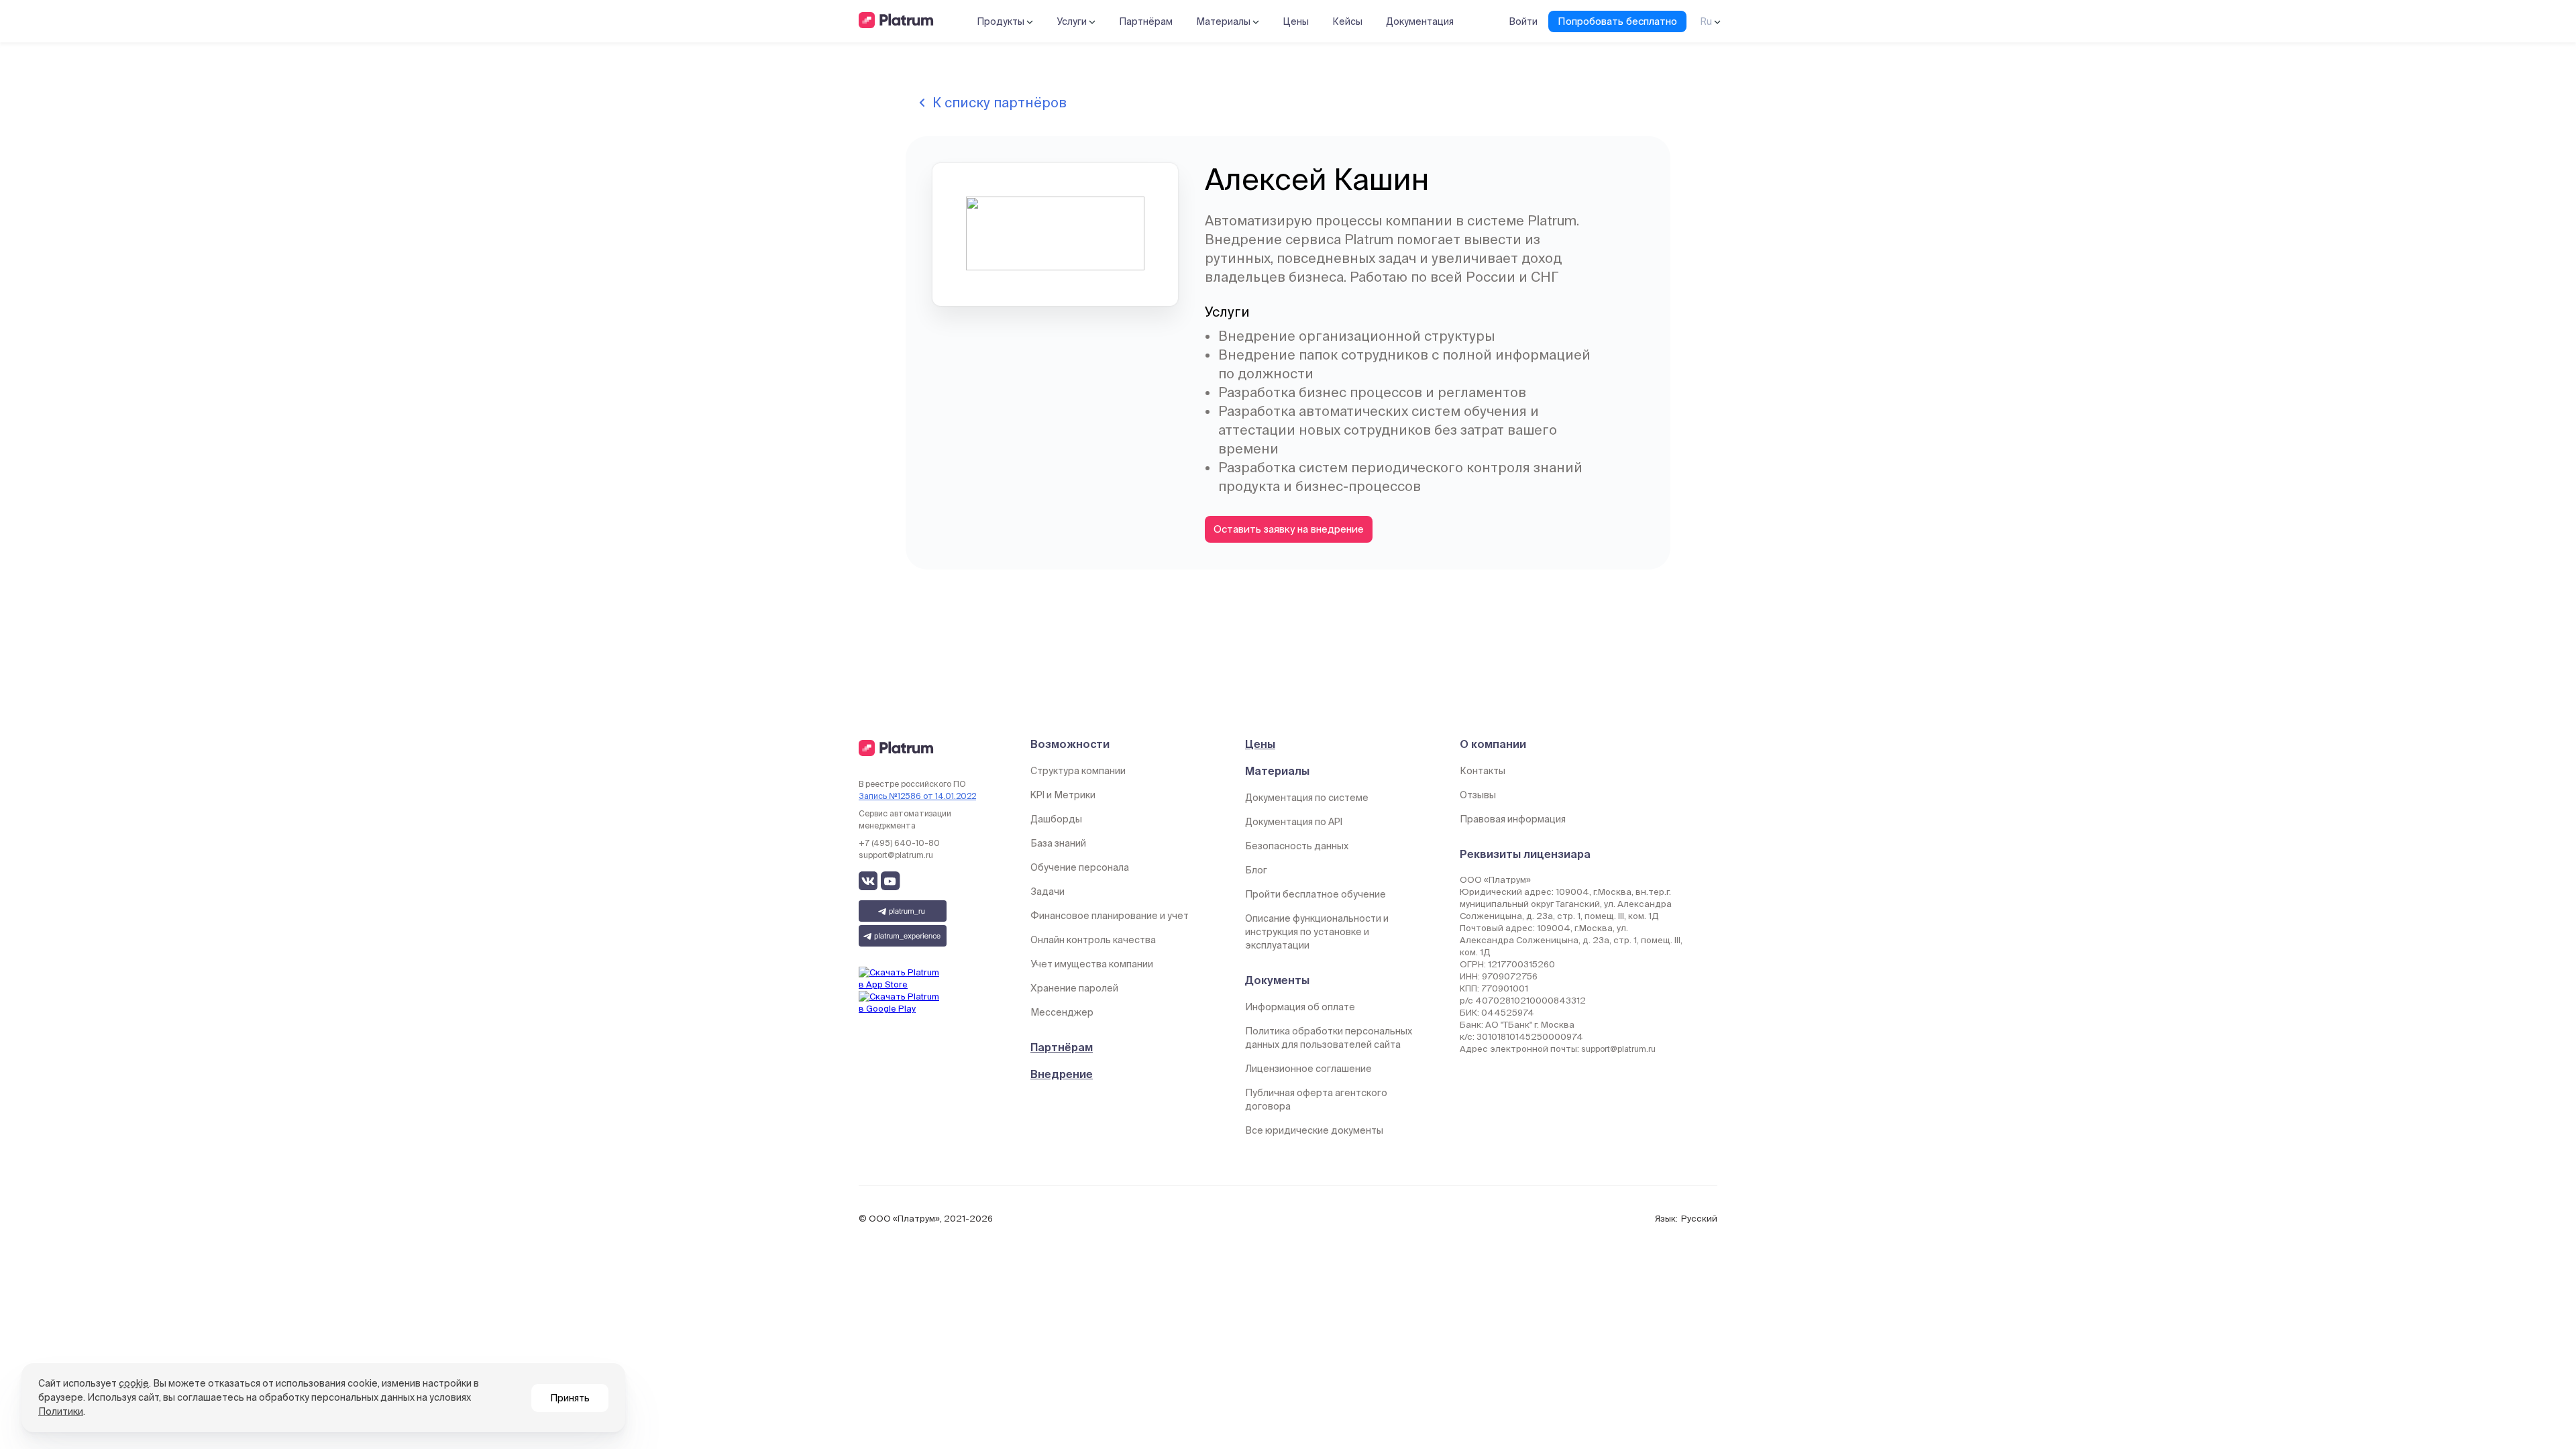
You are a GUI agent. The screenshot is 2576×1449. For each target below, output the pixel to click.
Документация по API (1294, 822)
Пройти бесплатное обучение (1316, 894)
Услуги (1073, 21)
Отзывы (1478, 795)
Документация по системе (1307, 798)
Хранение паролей (1074, 988)
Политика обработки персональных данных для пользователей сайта (1329, 1038)
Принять (570, 1398)
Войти (1523, 21)
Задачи (1048, 892)
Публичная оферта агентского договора (1316, 1099)
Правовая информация (1513, 819)
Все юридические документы (1314, 1130)
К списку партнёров (1000, 102)
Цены (1296, 21)
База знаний (1058, 843)
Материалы (1224, 21)
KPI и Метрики (1063, 795)
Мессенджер (1062, 1012)
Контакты (1483, 771)
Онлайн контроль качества (1093, 940)
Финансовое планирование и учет (1110, 916)
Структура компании (1078, 771)
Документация (1420, 21)
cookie (134, 1383)
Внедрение (1062, 1074)
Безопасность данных (1297, 846)
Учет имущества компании (1092, 964)
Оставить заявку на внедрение (1289, 529)
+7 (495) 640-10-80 (899, 843)
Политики (61, 1411)
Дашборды (1056, 819)
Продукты (1002, 21)
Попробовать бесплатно (1617, 21)
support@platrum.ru (896, 855)
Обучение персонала (1080, 867)
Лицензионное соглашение (1308, 1069)
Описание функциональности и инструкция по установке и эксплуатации (1317, 932)
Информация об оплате (1300, 1007)
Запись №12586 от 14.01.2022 (917, 796)
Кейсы (1347, 21)
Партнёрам (1146, 21)
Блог (1256, 870)
